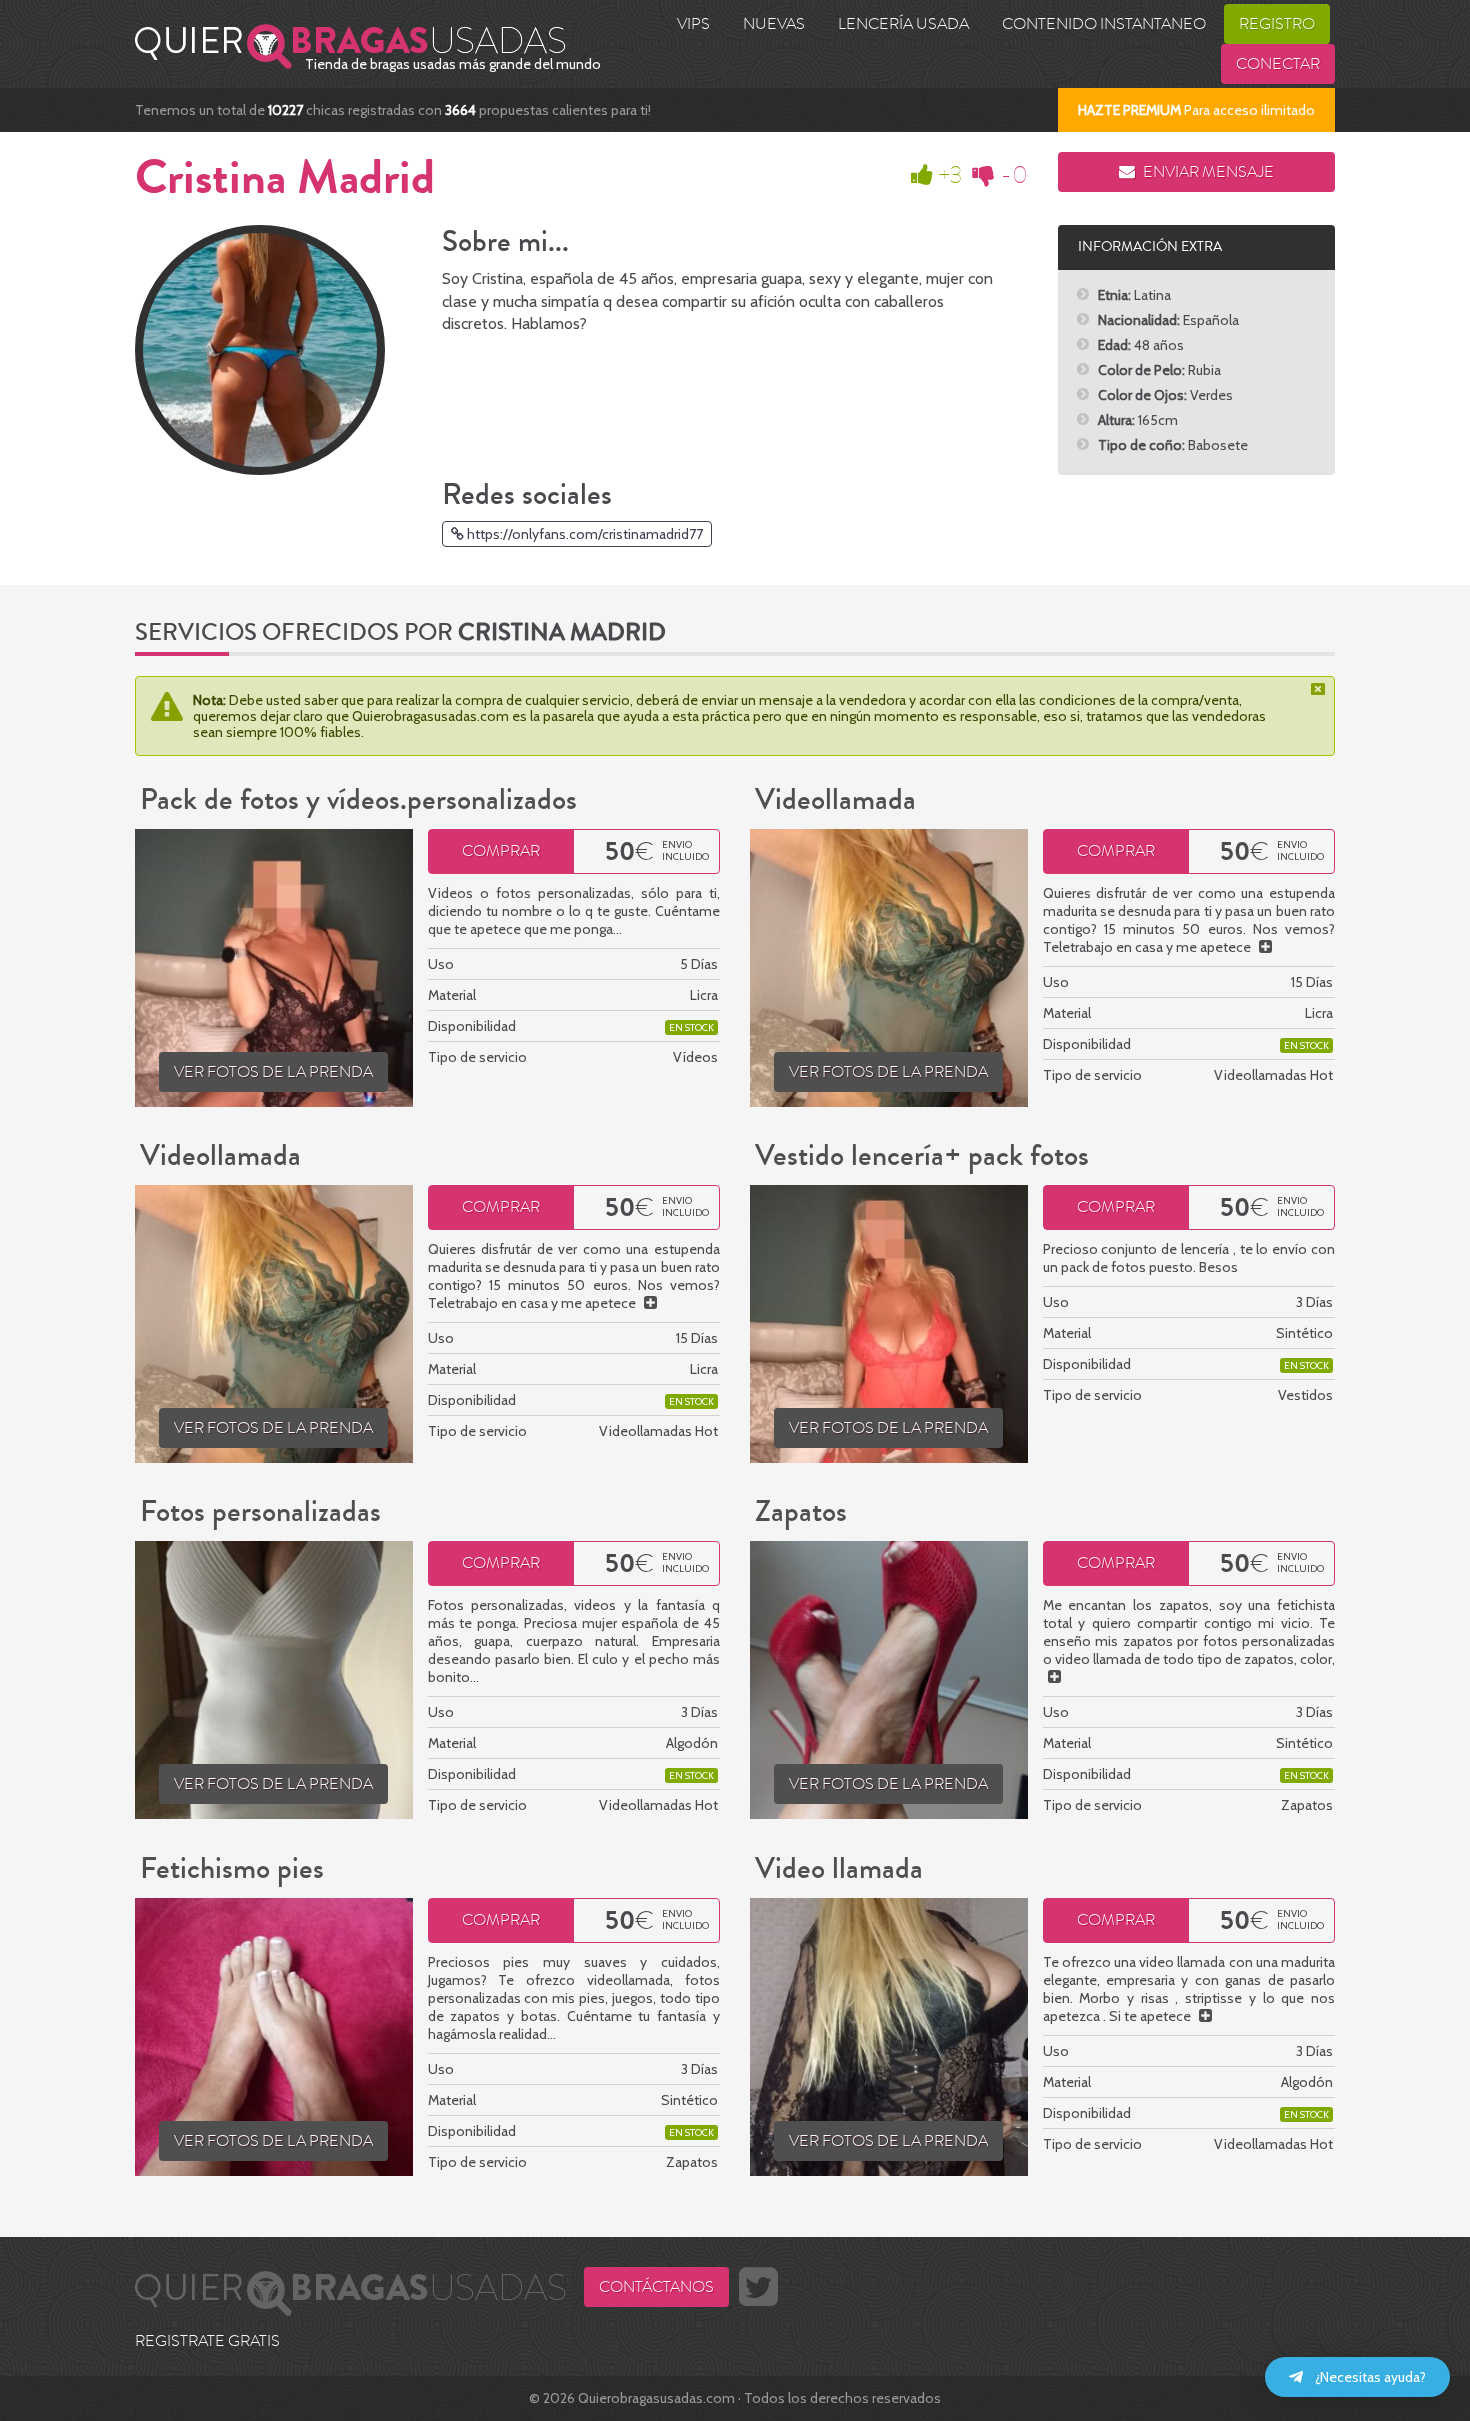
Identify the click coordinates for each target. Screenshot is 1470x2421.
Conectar (1278, 64)
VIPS (693, 24)
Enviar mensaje (1207, 172)
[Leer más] (1265, 947)
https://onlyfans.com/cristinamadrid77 (583, 534)
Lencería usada (903, 24)
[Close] (1320, 689)
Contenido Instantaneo (1104, 24)
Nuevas (774, 24)
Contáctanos (656, 2287)
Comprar (501, 851)
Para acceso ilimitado (1196, 110)
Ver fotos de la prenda (273, 1072)
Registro (1277, 24)
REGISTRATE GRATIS (207, 2341)
